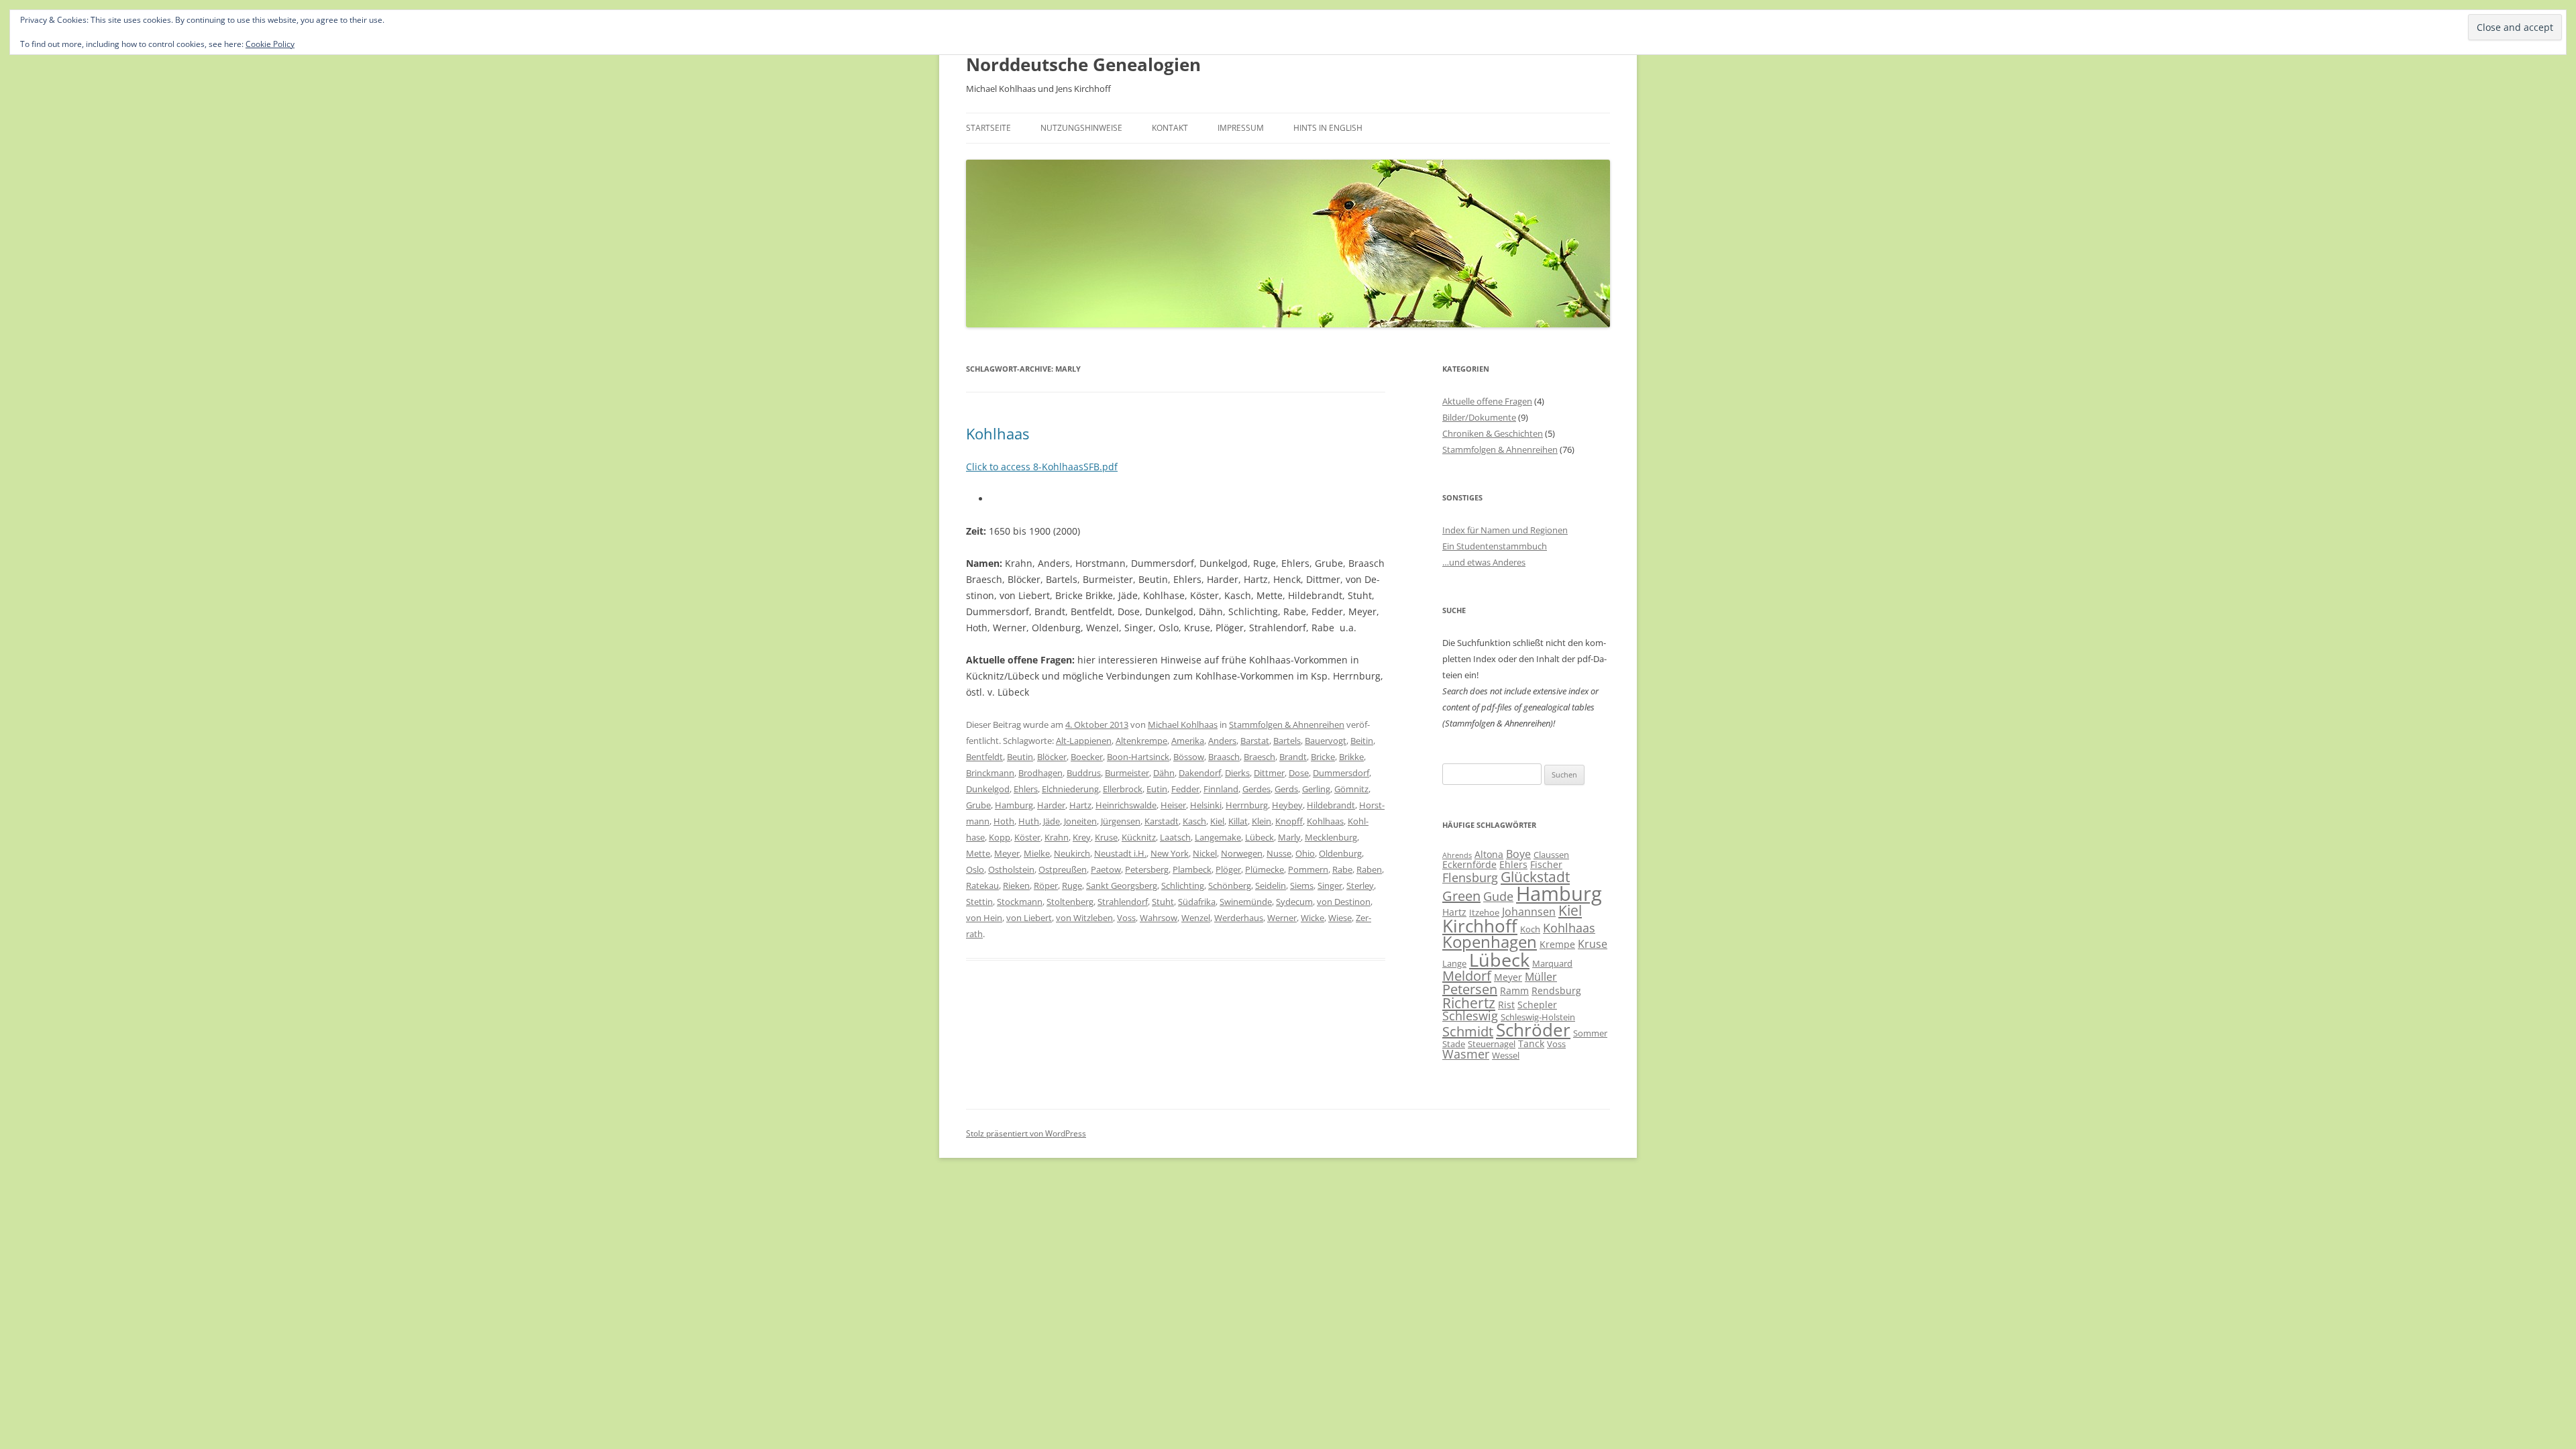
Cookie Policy (270, 44)
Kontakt (1170, 128)
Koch (1530, 929)
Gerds (1286, 789)
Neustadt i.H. (1120, 853)
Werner (1282, 918)
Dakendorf (1200, 773)
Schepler (1537, 1005)
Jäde (1052, 821)
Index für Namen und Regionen (1505, 530)
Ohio (1305, 853)
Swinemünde (1246, 902)
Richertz (1469, 1003)
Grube (978, 805)
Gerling (1316, 789)
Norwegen (1242, 853)
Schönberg (1230, 885)
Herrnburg (1247, 805)
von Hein (984, 918)
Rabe (1342, 869)
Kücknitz (1139, 837)
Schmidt (1468, 1031)
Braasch (1224, 757)
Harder (1051, 805)
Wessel (1506, 1055)
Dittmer (1269, 773)
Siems (1302, 885)
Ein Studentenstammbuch (1495, 546)
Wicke (1312, 918)
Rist (1506, 1005)
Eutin (1157, 789)
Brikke (1351, 757)
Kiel (1217, 821)
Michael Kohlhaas (1183, 724)
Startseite (988, 128)
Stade (1454, 1044)
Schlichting (1183, 885)
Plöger (1228, 869)
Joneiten (1080, 821)
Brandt (1293, 757)
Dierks (1237, 773)
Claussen (1551, 855)
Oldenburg (1340, 853)
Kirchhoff (1480, 926)
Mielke (1037, 853)
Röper (1046, 885)
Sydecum (1294, 902)
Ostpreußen (1063, 869)
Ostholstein (1011, 869)
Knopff (1289, 821)
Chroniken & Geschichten (1493, 433)
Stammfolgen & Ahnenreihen (1287, 724)
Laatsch (1175, 837)
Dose (1299, 773)
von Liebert (1029, 918)
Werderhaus (1239, 918)
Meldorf (1467, 976)
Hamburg (1014, 805)
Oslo (975, 869)
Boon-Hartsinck (1138, 757)
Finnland (1221, 789)
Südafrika (1197, 902)
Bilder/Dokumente (1479, 417)
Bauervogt (1326, 741)
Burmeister (1127, 773)
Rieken (1016, 885)
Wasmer (1466, 1054)
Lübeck (1259, 837)
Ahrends (1457, 855)
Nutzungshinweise (1081, 128)
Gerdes (1256, 789)
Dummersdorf (1341, 773)
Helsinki (1206, 805)
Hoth (1004, 821)
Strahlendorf (1123, 902)
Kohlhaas (998, 433)
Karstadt (1162, 821)
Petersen (1470, 989)
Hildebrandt (1331, 805)
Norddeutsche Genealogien (1083, 64)
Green (1461, 896)
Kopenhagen (1490, 942)
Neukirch (1072, 853)
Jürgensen (1121, 821)
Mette (978, 853)
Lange (1454, 963)
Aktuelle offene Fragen (1487, 401)
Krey (1082, 837)
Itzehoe (1484, 912)
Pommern (1308, 869)
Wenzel (1196, 918)
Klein (1262, 821)
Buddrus (1084, 773)
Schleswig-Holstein (1538, 1017)
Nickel (1205, 853)
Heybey (1287, 805)
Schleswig (1470, 1016)
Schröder (1533, 1030)
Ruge (1072, 885)
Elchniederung (1070, 789)
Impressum (1241, 128)
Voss (1126, 918)
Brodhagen (1040, 773)
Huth (1029, 821)
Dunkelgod (988, 789)
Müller (1541, 977)
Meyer (1007, 853)
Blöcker (1052, 757)
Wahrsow (1159, 918)
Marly (1289, 837)
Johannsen (1529, 912)
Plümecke (1265, 869)
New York (1170, 853)
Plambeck (1192, 869)
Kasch (1194, 821)
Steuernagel (1492, 1044)
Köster (1027, 837)
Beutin (1020, 757)
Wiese (1340, 918)
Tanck (1531, 1043)
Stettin (979, 902)
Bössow (1189, 757)
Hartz (1080, 805)
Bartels (1287, 741)
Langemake (1218, 837)
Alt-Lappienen (1084, 741)
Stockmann (1020, 902)
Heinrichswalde (1126, 805)
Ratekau (982, 885)
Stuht (1163, 902)
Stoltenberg (1070, 902)
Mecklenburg (1331, 837)
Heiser (1173, 805)
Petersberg (1147, 869)
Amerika (1188, 741)
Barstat (1255, 741)
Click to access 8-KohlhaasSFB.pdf (1042, 467)
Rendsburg (1556, 990)
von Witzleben (1084, 918)
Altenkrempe (1141, 741)
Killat (1238, 821)
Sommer (1590, 1033)
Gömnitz (1351, 789)
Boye (1518, 854)
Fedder (1185, 789)
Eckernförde (1469, 864)
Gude (1498, 896)
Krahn (1057, 837)
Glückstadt (1535, 877)
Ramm (1514, 990)
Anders (1222, 741)
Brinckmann (990, 773)
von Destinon (1344, 902)
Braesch (1259, 757)
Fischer (1546, 864)
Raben (1369, 869)
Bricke (1323, 757)
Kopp (1000, 837)
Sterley (1360, 885)
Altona (1489, 854)
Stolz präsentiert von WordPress (1026, 1133)
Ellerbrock (1123, 789)
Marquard (1552, 963)
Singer (1330, 885)
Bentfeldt (984, 757)
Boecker (1087, 757)
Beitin (1362, 741)
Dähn (1164, 773)
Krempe (1557, 944)
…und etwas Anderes (1484, 562)
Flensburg (1470, 877)
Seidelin (1271, 885)
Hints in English (1328, 128)
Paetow (1106, 869)
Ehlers (1026, 789)
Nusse (1279, 853)
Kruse (1106, 837)
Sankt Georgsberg (1122, 885)
